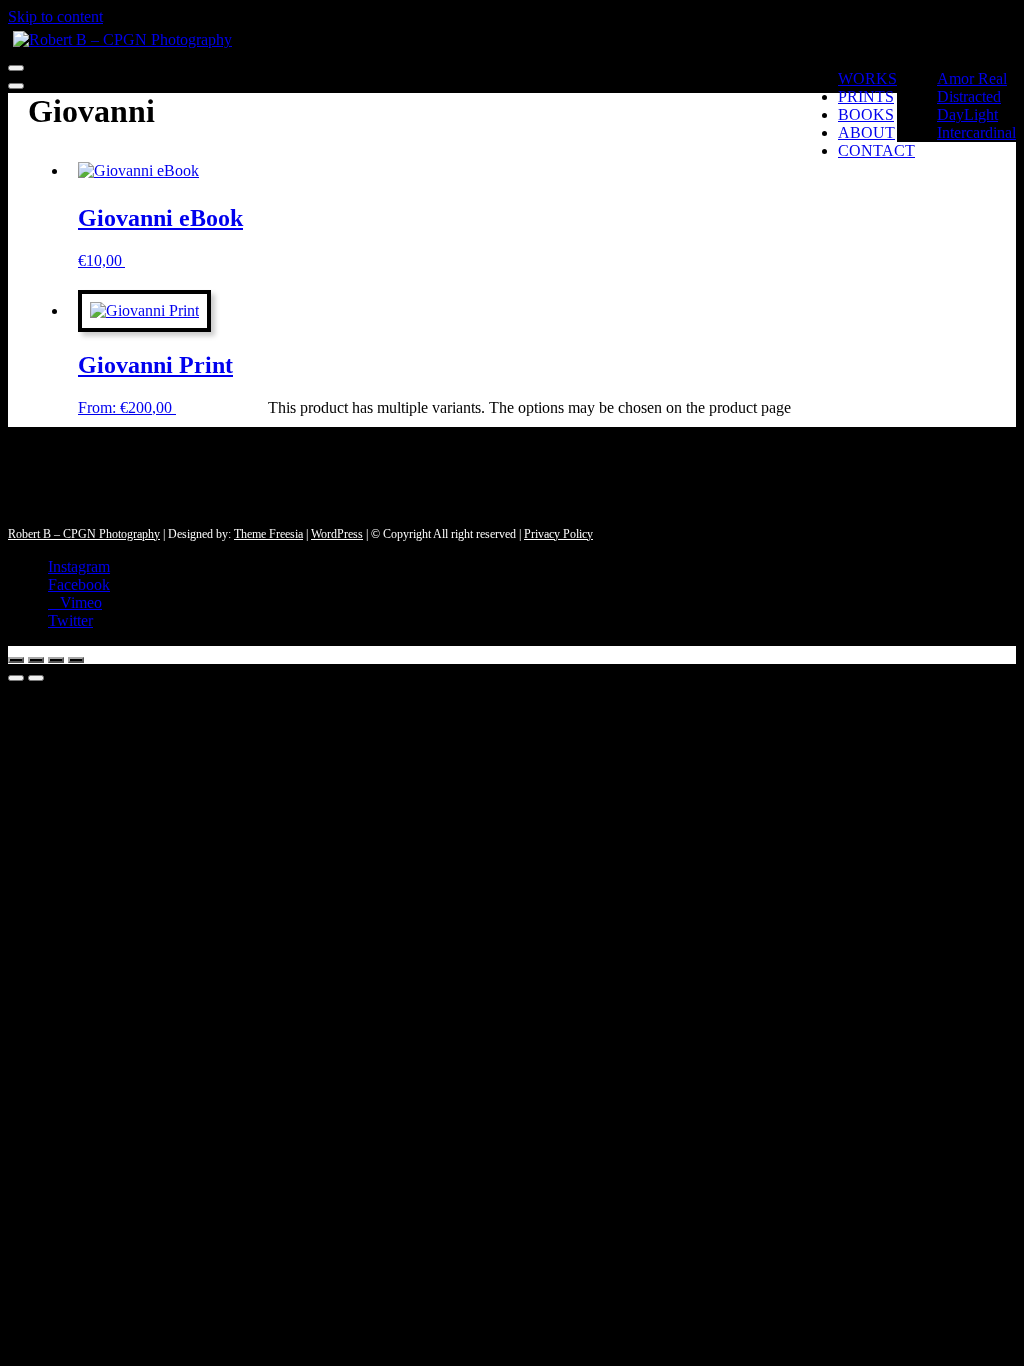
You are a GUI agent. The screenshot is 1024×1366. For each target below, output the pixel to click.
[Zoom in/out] (16, 660)
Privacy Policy (558, 534)
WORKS (867, 78)
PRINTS (866, 96)
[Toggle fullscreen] (36, 660)
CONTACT (876, 150)
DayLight (967, 114)
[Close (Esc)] (76, 660)
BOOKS (866, 114)
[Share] (56, 660)
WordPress (337, 534)
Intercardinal (976, 132)
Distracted (969, 96)
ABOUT (866, 132)
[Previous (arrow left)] (16, 678)
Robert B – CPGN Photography (84, 534)
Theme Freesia (268, 534)
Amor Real (972, 78)
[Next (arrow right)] (36, 678)
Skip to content (55, 16)
